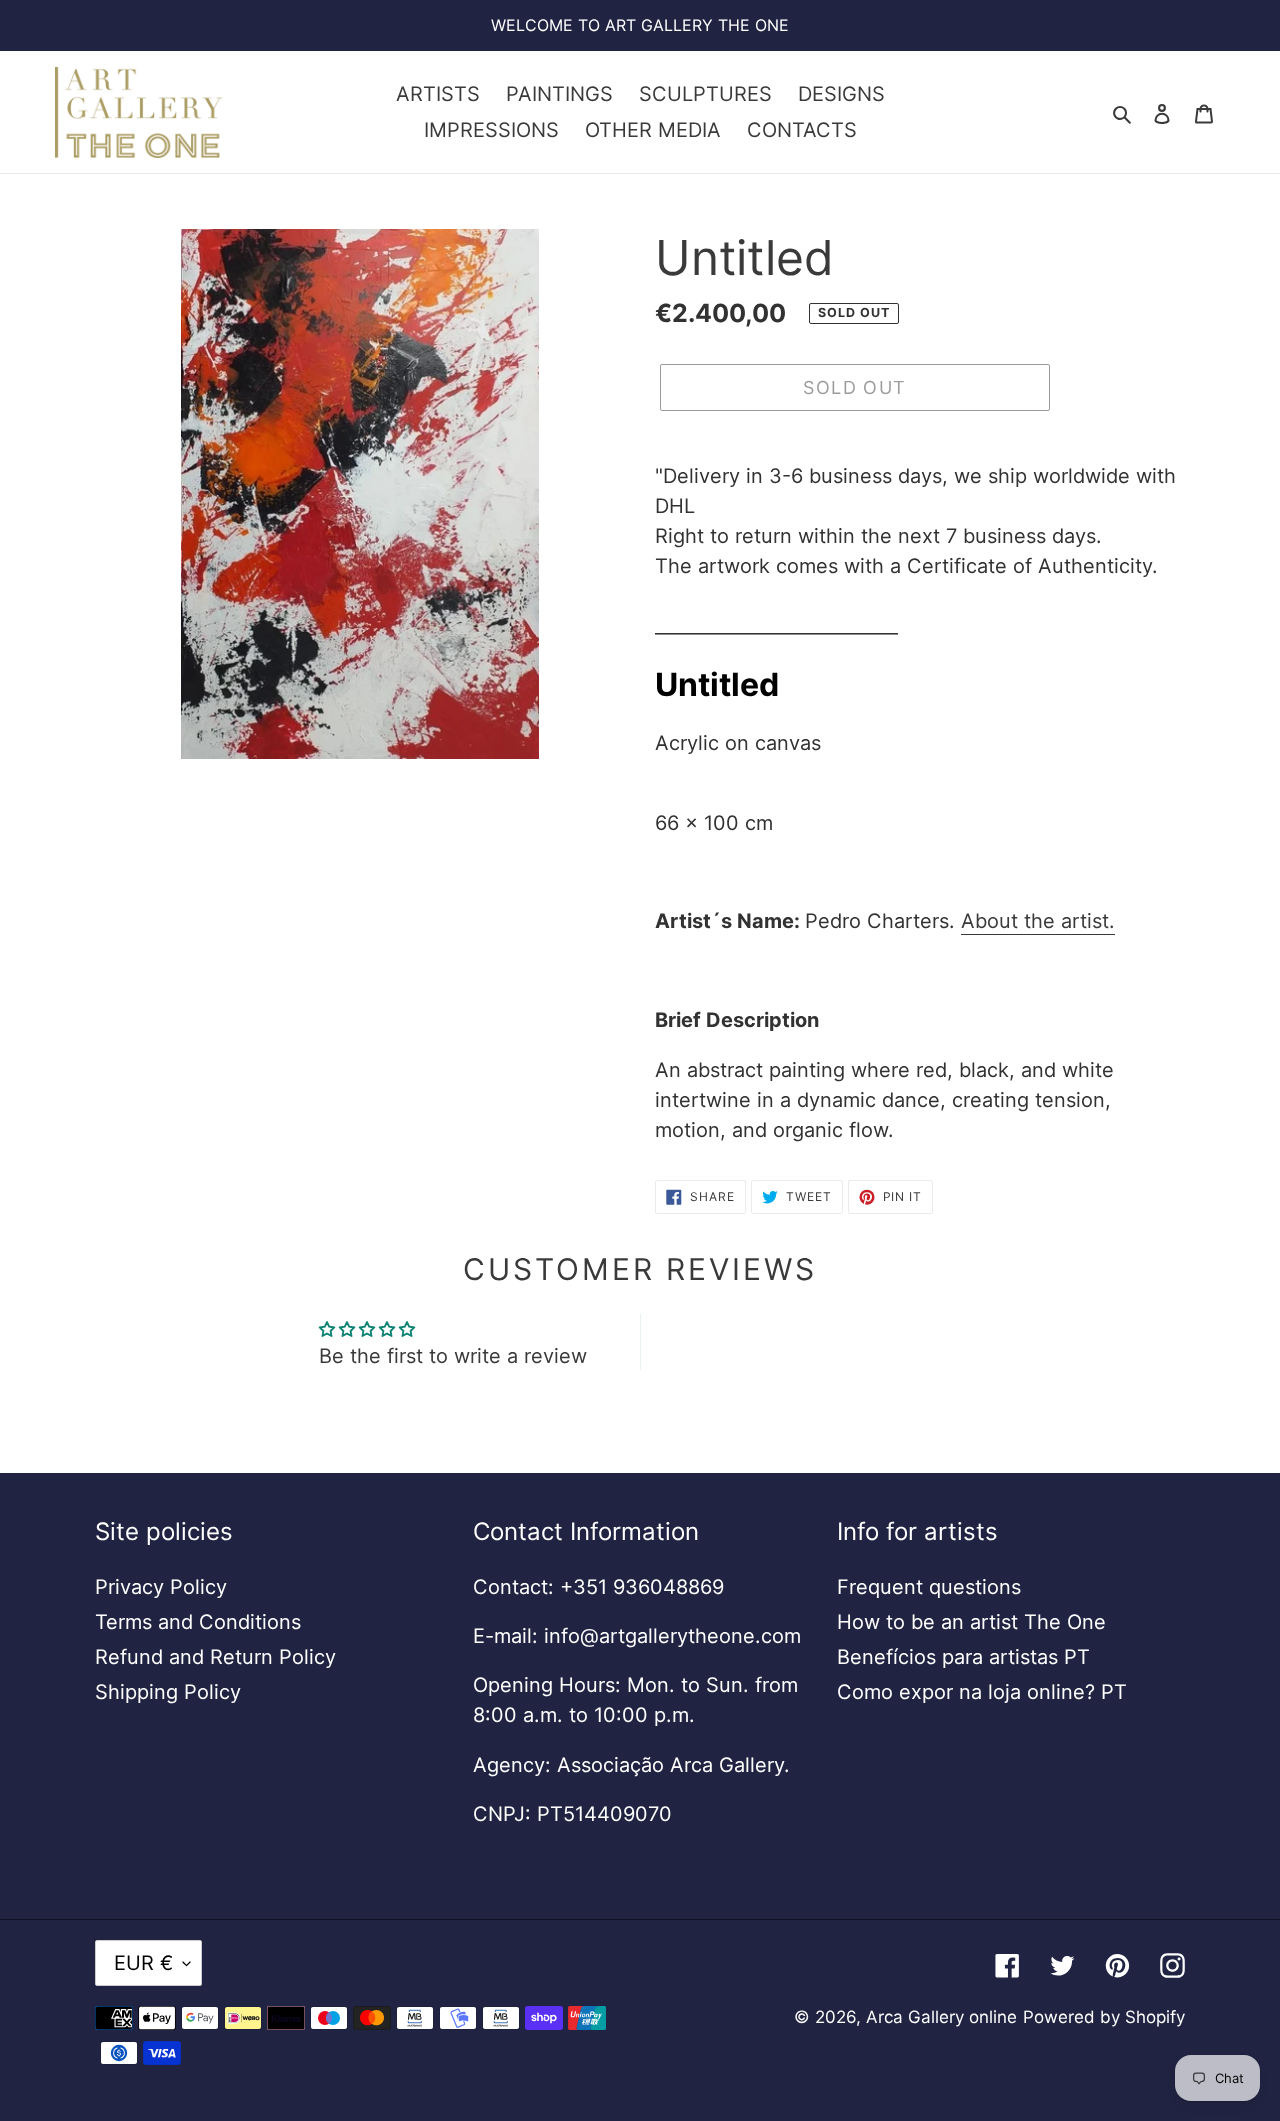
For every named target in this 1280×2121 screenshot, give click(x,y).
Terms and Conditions (198, 1622)
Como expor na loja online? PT (982, 1692)
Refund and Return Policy (215, 1657)
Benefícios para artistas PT (963, 1657)
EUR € (143, 1963)
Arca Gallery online (941, 2017)
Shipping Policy (168, 1692)
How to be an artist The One (971, 1622)
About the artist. (1038, 921)
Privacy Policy (161, 1587)
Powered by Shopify (1104, 2017)
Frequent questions (929, 1587)
